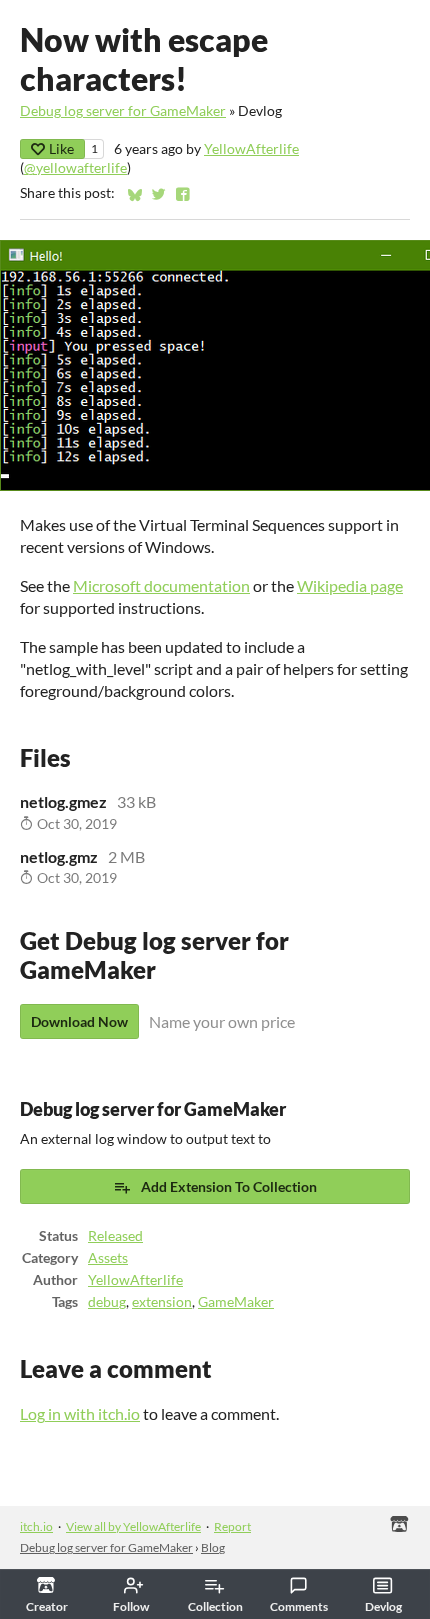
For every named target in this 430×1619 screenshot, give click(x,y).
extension (162, 1302)
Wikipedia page (350, 585)
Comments (299, 1606)
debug (107, 1302)
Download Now (79, 1021)
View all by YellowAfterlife (133, 1526)
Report (232, 1526)
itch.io (36, 1526)
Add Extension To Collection (229, 1186)
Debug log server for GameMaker (123, 111)
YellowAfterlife (251, 149)
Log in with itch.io (80, 1413)
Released (115, 1236)
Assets (108, 1258)
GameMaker (236, 1302)
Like (61, 148)
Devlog (383, 1606)
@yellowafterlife (75, 168)
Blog (213, 1547)
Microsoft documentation (161, 585)
